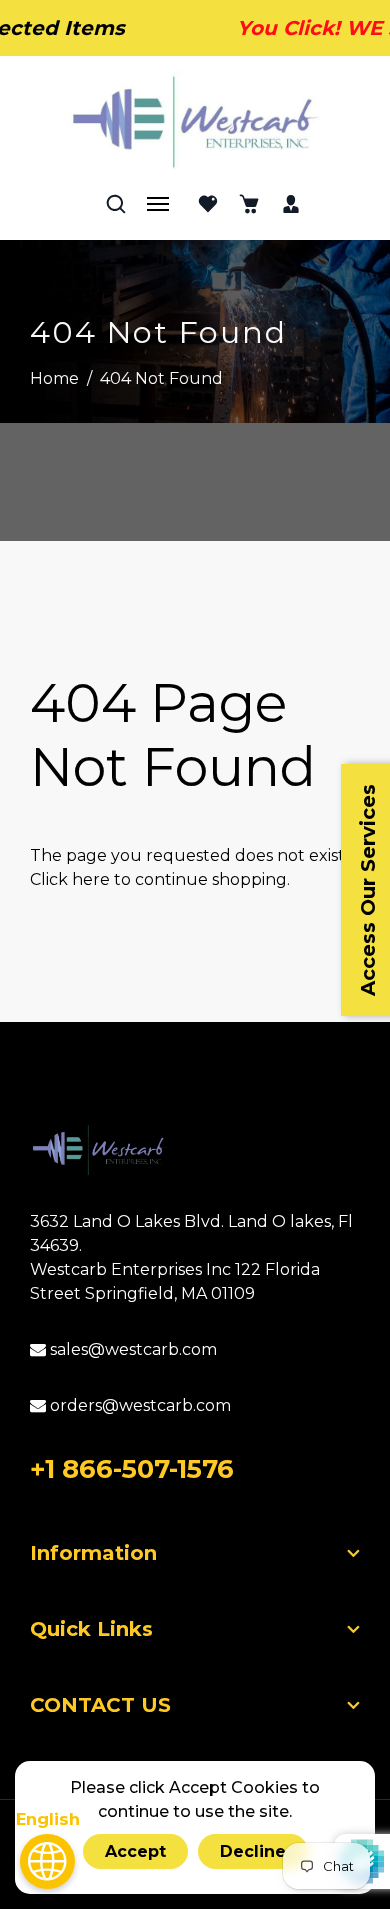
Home (54, 378)
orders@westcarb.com (138, 1405)
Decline (253, 1851)
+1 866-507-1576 (132, 1469)
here (91, 879)
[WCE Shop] (195, 122)
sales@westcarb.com (131, 1349)
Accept (135, 1851)
